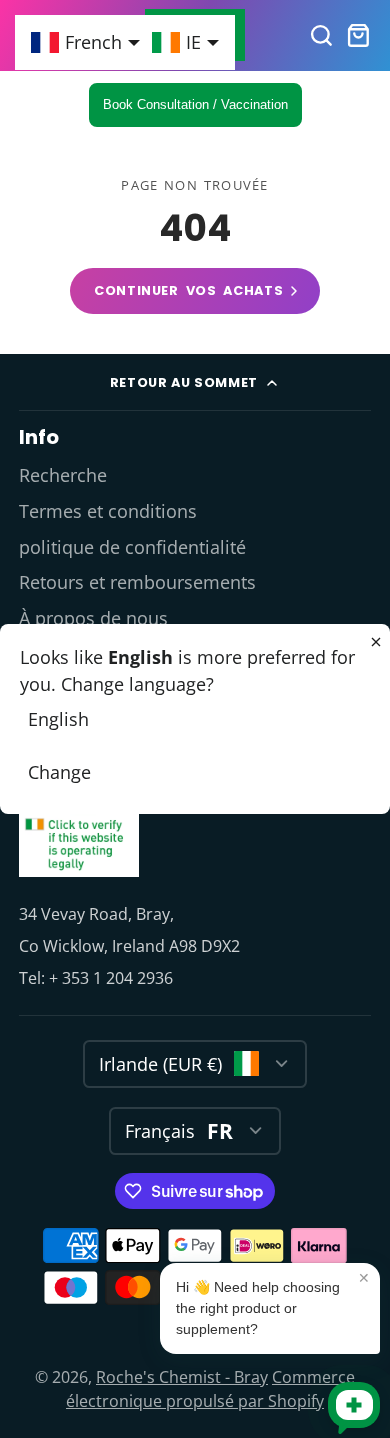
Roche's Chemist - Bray (182, 1377)
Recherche (63, 475)
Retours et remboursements (137, 582)
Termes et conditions (108, 511)
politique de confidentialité (132, 547)
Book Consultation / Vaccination (195, 104)
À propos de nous (93, 618)
